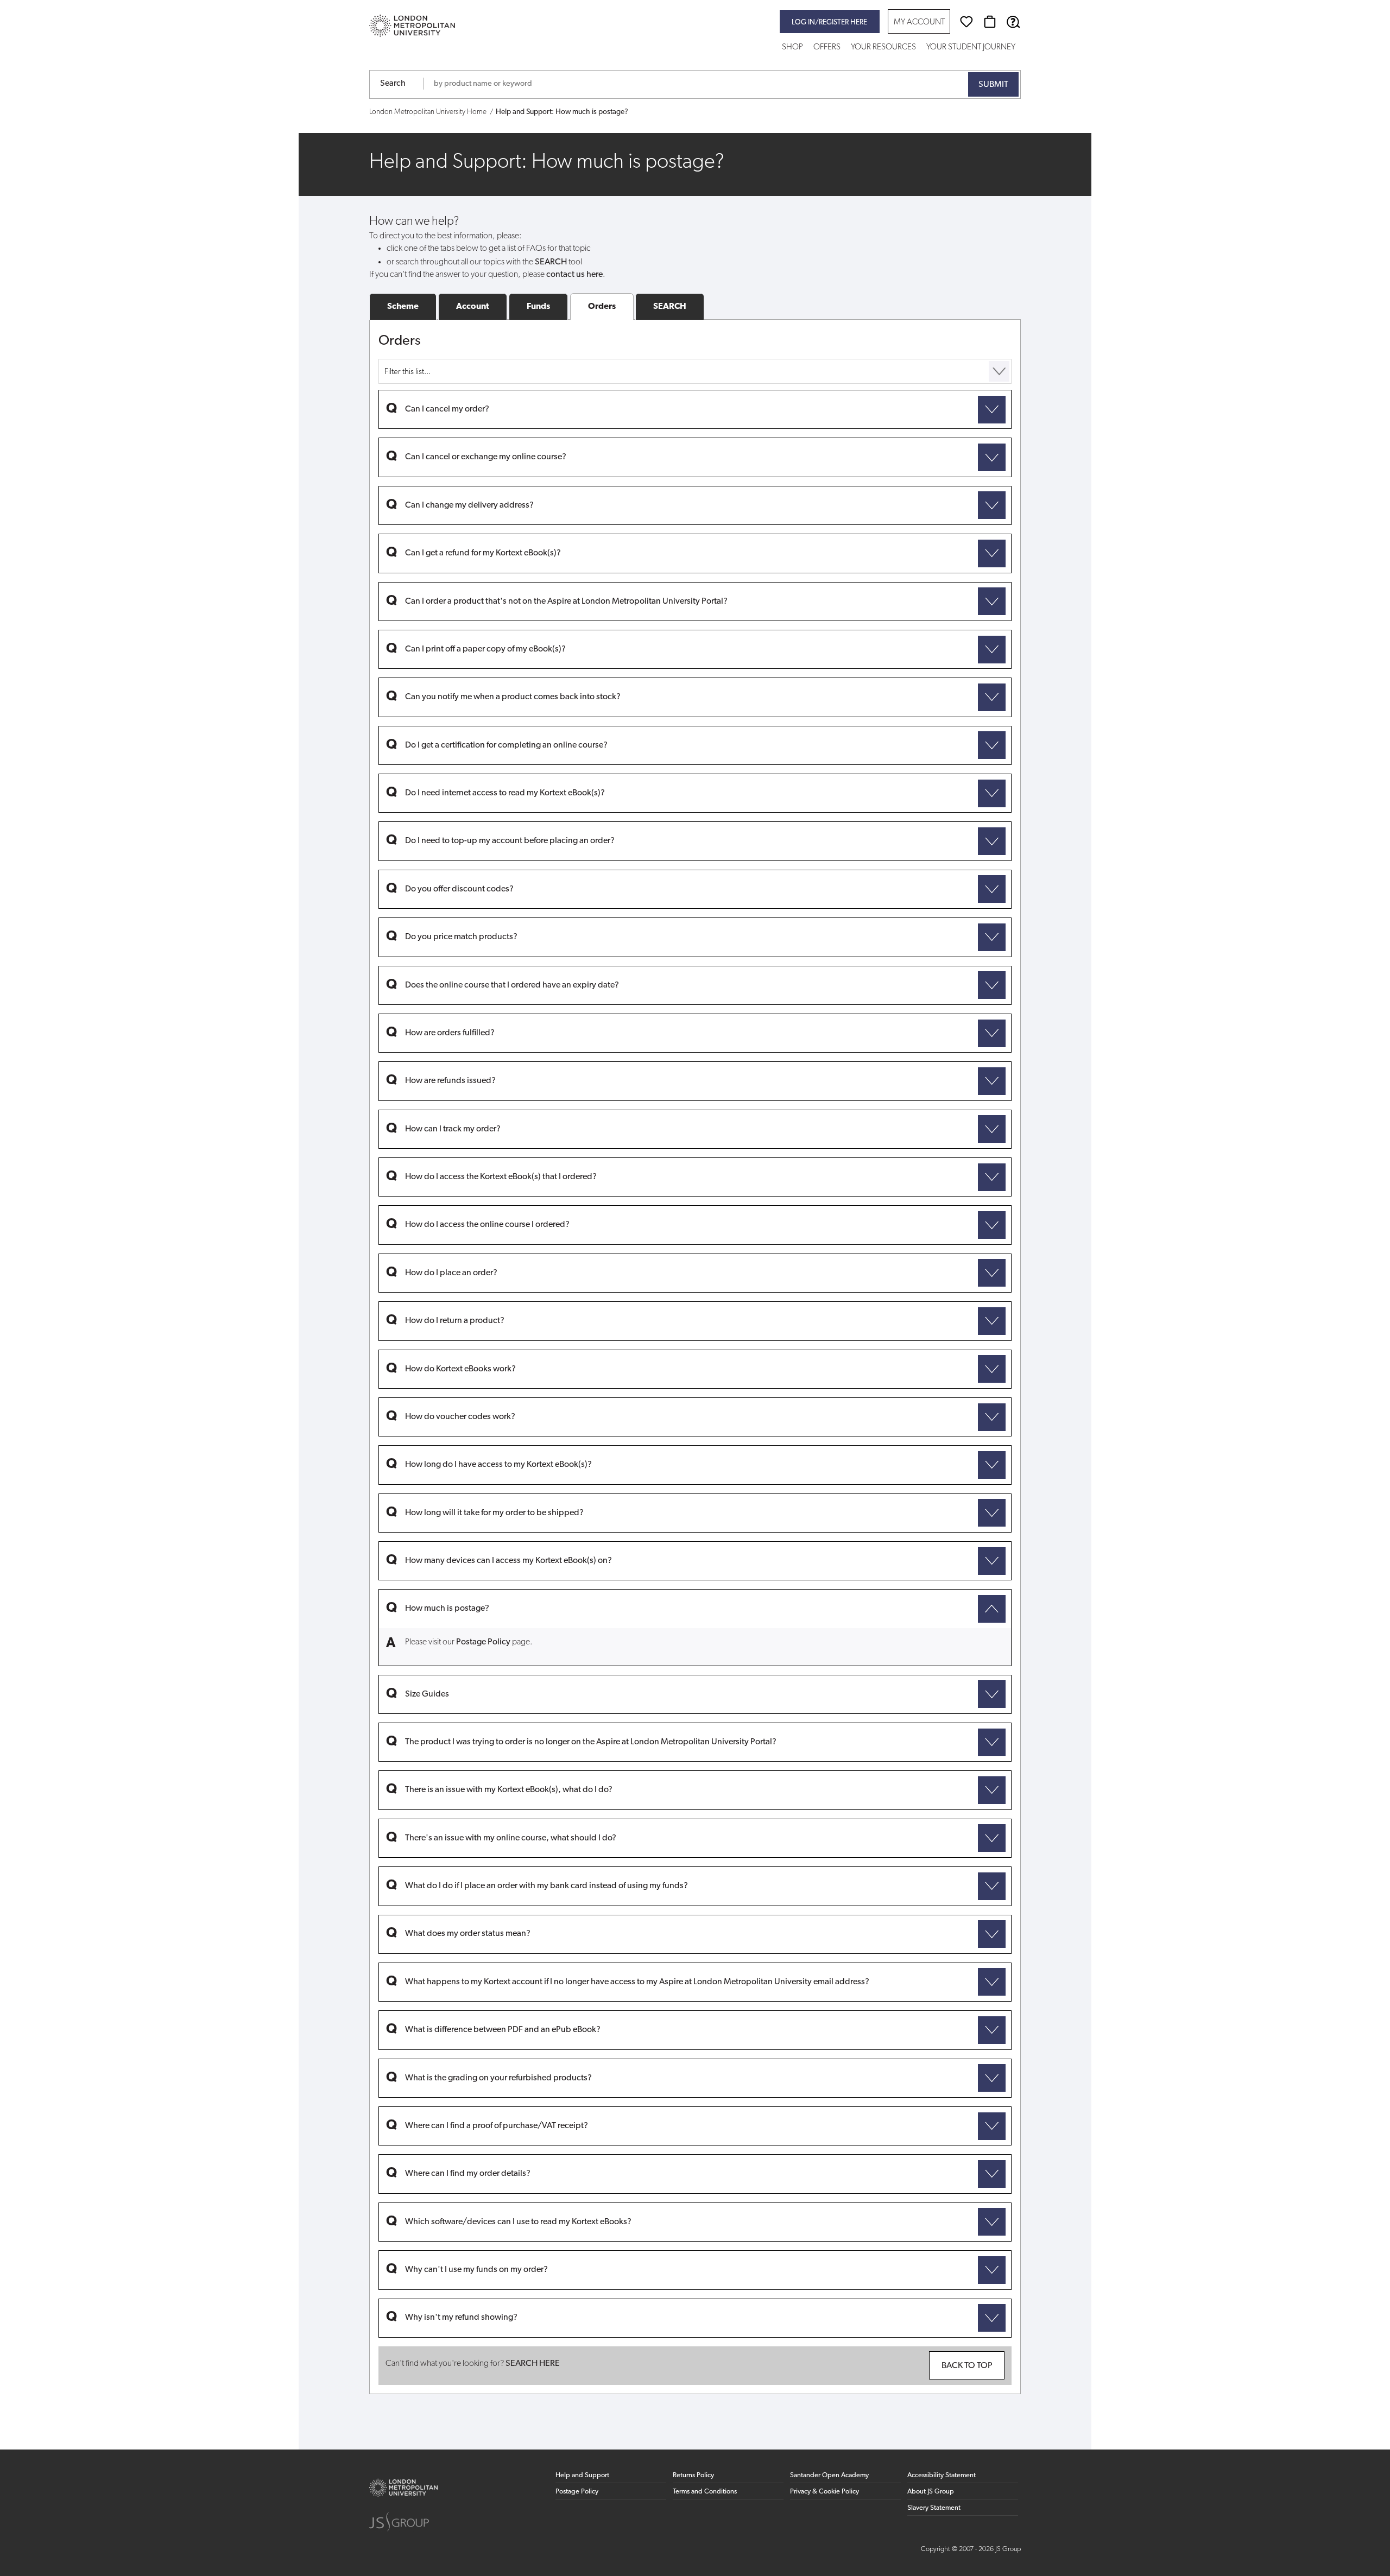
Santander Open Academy (829, 2475)
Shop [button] (792, 48)
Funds (538, 307)
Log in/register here (829, 23)
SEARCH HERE (533, 2364)
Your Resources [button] (883, 48)
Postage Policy (483, 1642)
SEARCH (670, 307)
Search (393, 84)
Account (473, 307)
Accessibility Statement (942, 2475)
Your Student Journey (971, 48)
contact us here (574, 275)
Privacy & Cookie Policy (824, 2492)
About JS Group (931, 2492)
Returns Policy (693, 2475)
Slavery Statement (934, 2508)
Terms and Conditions (705, 2492)
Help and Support (582, 2475)
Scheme (403, 307)
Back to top (967, 2366)
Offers (827, 48)
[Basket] (990, 22)
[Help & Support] (1013, 22)
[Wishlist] (966, 22)
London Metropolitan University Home (428, 112)
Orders (602, 307)
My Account (919, 23)
